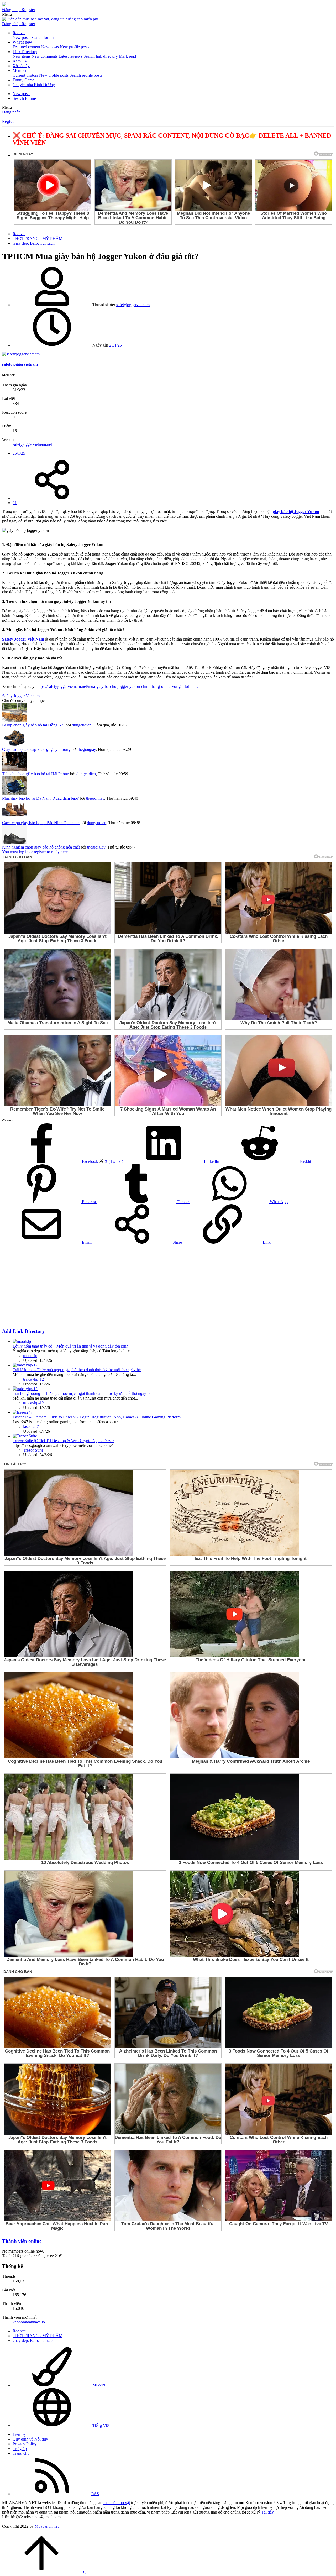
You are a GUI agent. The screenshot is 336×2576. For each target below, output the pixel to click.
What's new (22, 42)
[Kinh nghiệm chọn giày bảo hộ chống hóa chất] (15, 842)
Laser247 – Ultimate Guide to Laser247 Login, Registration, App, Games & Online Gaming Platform (97, 1417)
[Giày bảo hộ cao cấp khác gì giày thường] (15, 745)
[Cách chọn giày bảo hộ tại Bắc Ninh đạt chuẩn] (15, 818)
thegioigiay (87, 749)
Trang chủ (21, 2453)
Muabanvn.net (47, 2526)
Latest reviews (70, 56)
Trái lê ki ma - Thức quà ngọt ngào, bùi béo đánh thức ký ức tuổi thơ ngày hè (77, 1370)
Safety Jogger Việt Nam (23, 639)
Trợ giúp (20, 2449)
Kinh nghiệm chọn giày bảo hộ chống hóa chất (41, 847)
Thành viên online (22, 2241)
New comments (44, 56)
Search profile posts (86, 75)
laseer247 (31, 1426)
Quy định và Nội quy (30, 2439)
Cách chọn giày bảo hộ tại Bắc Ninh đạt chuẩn (41, 823)
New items (22, 56)
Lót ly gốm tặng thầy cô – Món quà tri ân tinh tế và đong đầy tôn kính (70, 1346)
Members (20, 70)
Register (9, 121)
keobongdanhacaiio (29, 2322)
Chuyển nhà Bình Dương (34, 85)
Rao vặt (19, 33)
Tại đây (267, 2512)
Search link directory (101, 56)
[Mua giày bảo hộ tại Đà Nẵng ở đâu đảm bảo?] (15, 794)
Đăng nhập (11, 112)
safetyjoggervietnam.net (32, 444)
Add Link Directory (23, 1331)
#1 (15, 503)
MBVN (98, 2385)
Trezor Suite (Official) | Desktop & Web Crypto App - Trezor (63, 1441)
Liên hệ (19, 2434)
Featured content (26, 47)
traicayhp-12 (33, 1379)
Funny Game (23, 80)
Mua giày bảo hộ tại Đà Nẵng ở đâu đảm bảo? (40, 798)
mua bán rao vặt (117, 2503)
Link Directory (25, 52)
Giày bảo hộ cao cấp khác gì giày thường (36, 749)
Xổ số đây (21, 66)
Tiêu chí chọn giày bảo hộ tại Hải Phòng (36, 774)
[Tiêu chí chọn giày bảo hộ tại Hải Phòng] (15, 769)
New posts (21, 37)
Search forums (43, 37)
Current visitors (25, 75)
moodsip (30, 1356)
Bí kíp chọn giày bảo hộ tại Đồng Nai (33, 725)
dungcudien (82, 725)
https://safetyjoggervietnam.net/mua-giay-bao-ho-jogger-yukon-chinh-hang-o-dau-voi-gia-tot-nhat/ (117, 686)
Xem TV (20, 61)
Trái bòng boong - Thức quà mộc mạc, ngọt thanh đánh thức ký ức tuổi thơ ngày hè (82, 1393)
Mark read (127, 56)
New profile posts (75, 47)
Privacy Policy (25, 2444)
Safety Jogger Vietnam (21, 696)
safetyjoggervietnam (133, 305)
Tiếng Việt (101, 2425)
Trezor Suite (33, 1450)
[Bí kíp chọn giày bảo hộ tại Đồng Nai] (15, 720)
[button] (7, 14)
